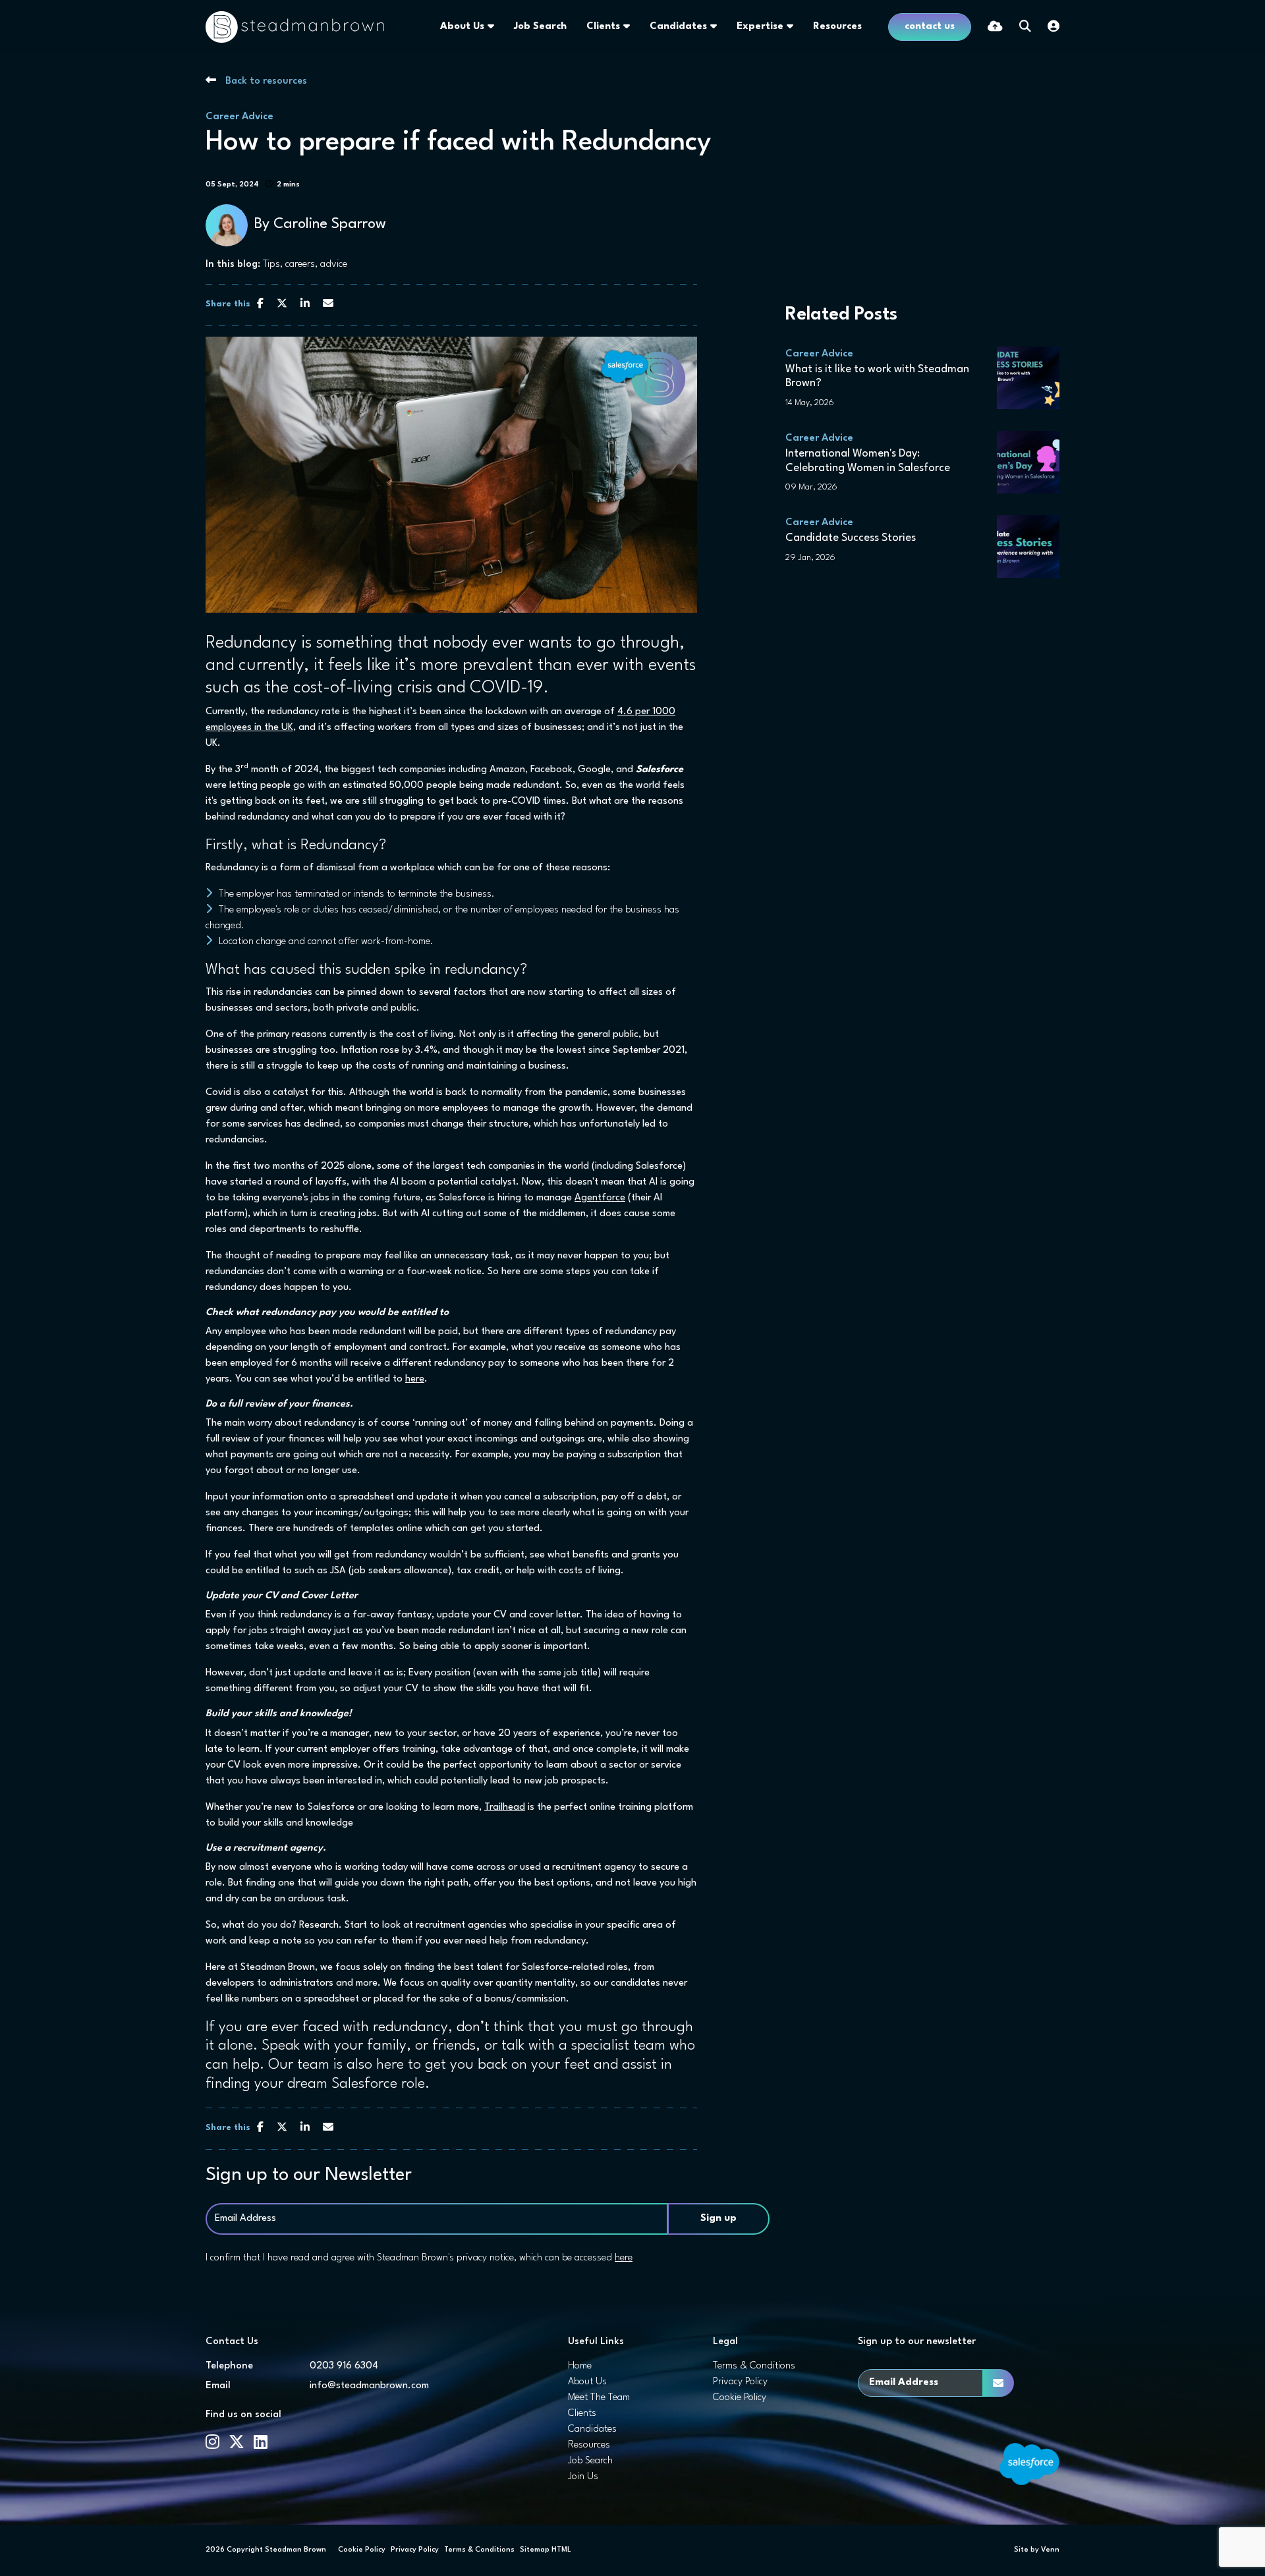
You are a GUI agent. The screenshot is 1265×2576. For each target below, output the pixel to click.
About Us (462, 27)
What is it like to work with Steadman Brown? (877, 377)
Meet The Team (599, 2398)
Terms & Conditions (754, 2366)
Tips (271, 265)
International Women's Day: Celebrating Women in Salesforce (868, 461)
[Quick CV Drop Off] (995, 27)
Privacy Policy (740, 2382)
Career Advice (239, 117)
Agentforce (600, 1198)
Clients (603, 27)
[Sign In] (1054, 27)
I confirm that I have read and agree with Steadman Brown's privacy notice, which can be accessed (419, 2258)
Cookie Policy (740, 2398)
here (415, 1379)
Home (580, 2366)
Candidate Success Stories (851, 538)
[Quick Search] (1025, 27)
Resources (837, 27)
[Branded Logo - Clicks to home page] (295, 27)
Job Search (540, 27)
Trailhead (505, 1807)
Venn (1050, 2550)
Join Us (583, 2477)
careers (300, 265)
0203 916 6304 (344, 2366)
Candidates (678, 27)
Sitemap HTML (546, 2550)
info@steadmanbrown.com (369, 2386)
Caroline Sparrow (330, 224)
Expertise (760, 27)
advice (334, 265)
